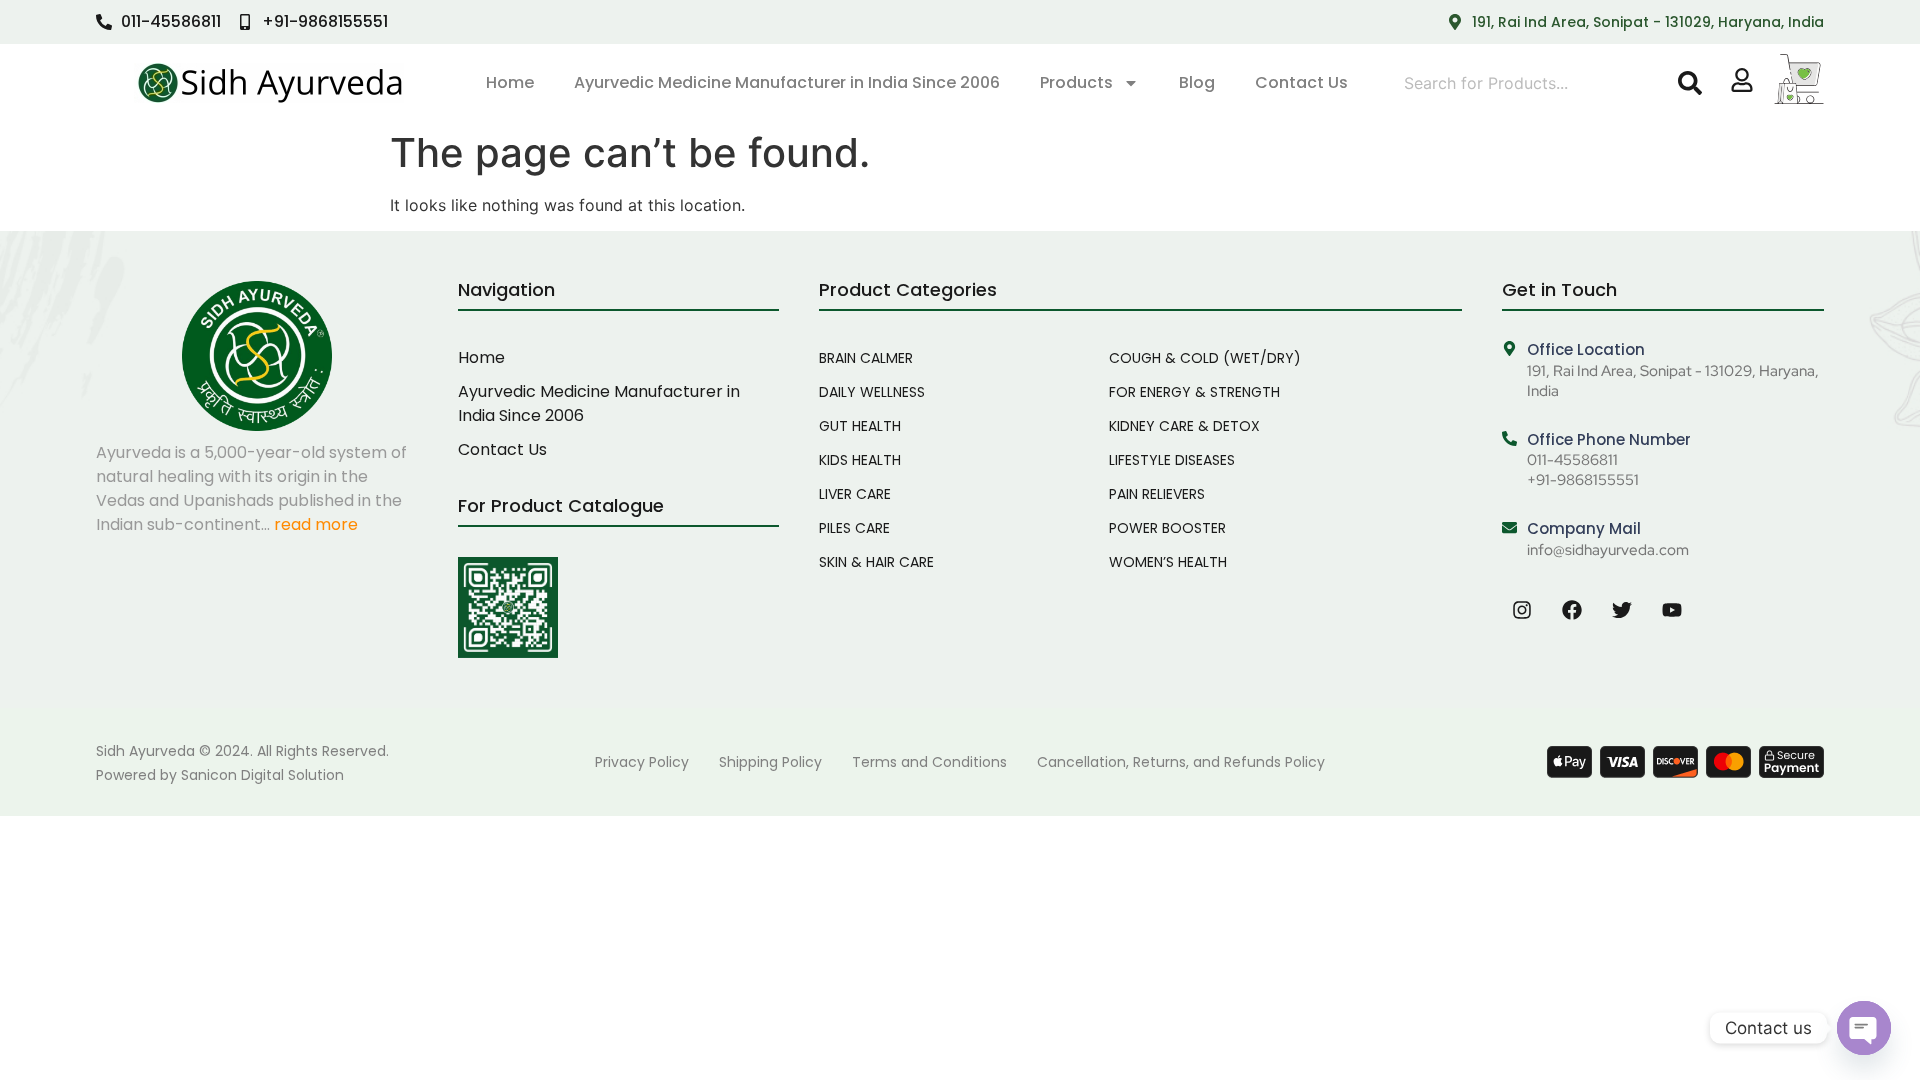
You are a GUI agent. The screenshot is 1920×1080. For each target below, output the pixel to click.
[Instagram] (1522, 610)
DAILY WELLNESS (872, 392)
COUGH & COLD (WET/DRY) (1205, 358)
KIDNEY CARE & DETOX (1184, 426)
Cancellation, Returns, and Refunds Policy (1181, 762)
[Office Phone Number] (1509, 439)
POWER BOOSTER (1167, 528)
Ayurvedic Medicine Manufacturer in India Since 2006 (787, 82)
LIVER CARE (855, 494)
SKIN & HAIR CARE (876, 562)
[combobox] (1536, 83)
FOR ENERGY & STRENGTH (1194, 392)
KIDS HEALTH (860, 460)
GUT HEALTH (860, 426)
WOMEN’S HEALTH (1168, 562)
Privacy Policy (642, 762)
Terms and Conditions (929, 762)
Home (510, 82)
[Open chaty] (1864, 1028)
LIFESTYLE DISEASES (1172, 460)
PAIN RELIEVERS (1157, 494)
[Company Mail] (1509, 528)
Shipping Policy (770, 762)
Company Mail (1584, 528)
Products (1076, 82)
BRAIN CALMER (866, 358)
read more (316, 524)
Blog (1197, 82)
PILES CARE (854, 528)
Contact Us (1301, 82)
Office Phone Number (1609, 439)
